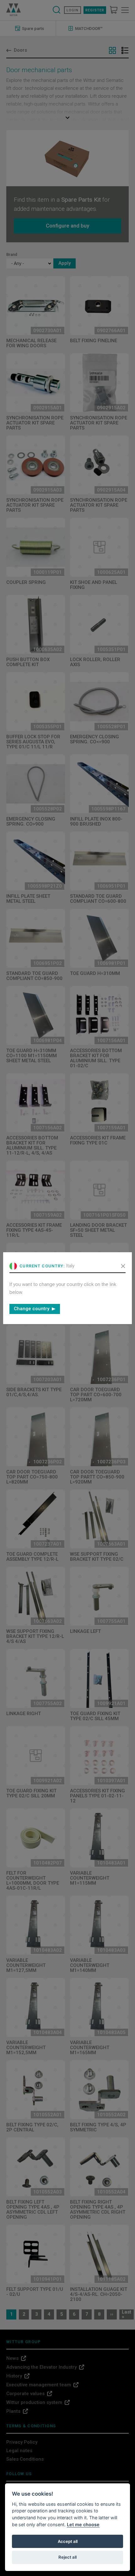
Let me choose (83, 2524)
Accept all (68, 2541)
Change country (32, 1309)
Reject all (67, 2557)
